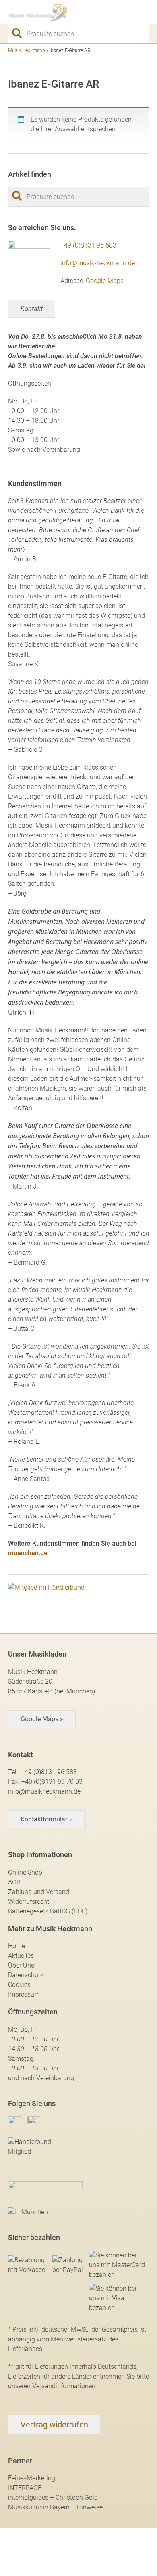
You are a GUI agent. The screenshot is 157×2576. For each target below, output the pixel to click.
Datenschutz (26, 1975)
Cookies (19, 1985)
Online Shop (25, 1872)
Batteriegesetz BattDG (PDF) (48, 1911)
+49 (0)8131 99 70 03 (52, 1782)
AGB (14, 1882)
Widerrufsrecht (29, 1902)
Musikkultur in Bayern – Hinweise (55, 2507)
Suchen (20, 33)
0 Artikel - (130, 12)
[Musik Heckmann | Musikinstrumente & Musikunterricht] (38, 12)
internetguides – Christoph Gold (53, 2497)
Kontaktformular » (46, 1819)
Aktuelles (21, 1956)
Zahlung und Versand (39, 1892)
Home (17, 1946)
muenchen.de (28, 1553)
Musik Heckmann (27, 50)
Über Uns (21, 1965)
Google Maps (105, 281)
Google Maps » (42, 1719)
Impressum (24, 1994)
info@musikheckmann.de (44, 1791)
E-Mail (101, 12)
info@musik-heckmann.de (98, 263)
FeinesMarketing (32, 2478)
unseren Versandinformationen (52, 2386)
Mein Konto (116, 12)
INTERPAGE (25, 2488)
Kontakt (32, 309)
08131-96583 (87, 12)
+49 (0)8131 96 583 (88, 245)
